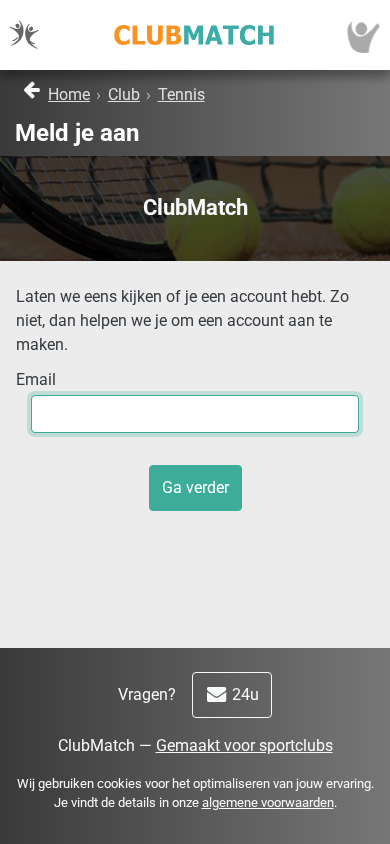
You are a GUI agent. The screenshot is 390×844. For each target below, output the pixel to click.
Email (36, 379)
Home (69, 94)
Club (124, 94)
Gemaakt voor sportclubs (244, 745)
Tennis (181, 94)
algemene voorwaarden (268, 802)
